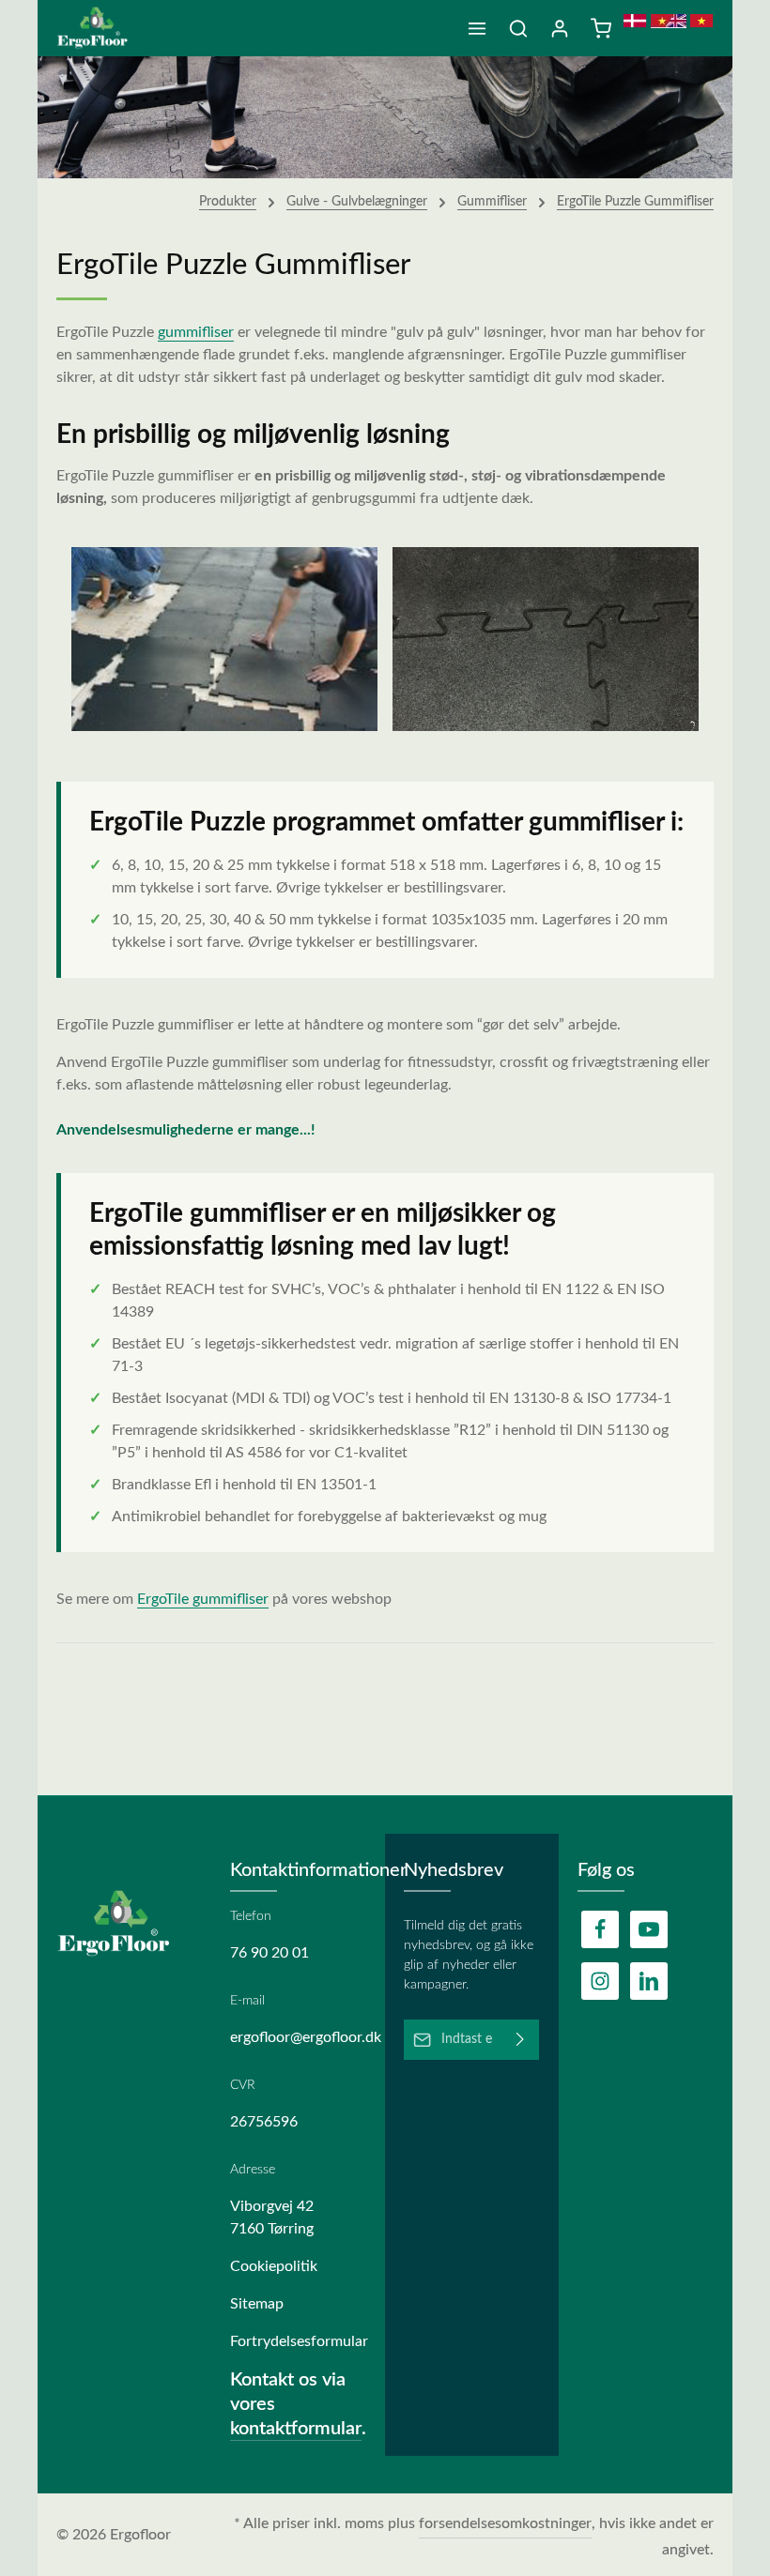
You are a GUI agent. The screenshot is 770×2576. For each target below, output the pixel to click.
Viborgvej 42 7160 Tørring (272, 2218)
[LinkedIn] (649, 1981)
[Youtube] (649, 1929)
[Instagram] (600, 1981)
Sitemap (257, 2304)
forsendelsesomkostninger (505, 2523)
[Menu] (477, 28)
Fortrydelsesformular (298, 2341)
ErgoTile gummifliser (203, 1599)
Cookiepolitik (274, 2266)
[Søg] (518, 28)
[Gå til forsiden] (99, 28)
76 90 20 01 (269, 1953)
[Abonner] (521, 2040)
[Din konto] (560, 28)
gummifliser (196, 332)
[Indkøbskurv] (601, 28)
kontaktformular (296, 2429)
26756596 (264, 2122)
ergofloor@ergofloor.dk (298, 2037)
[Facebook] (600, 1929)
